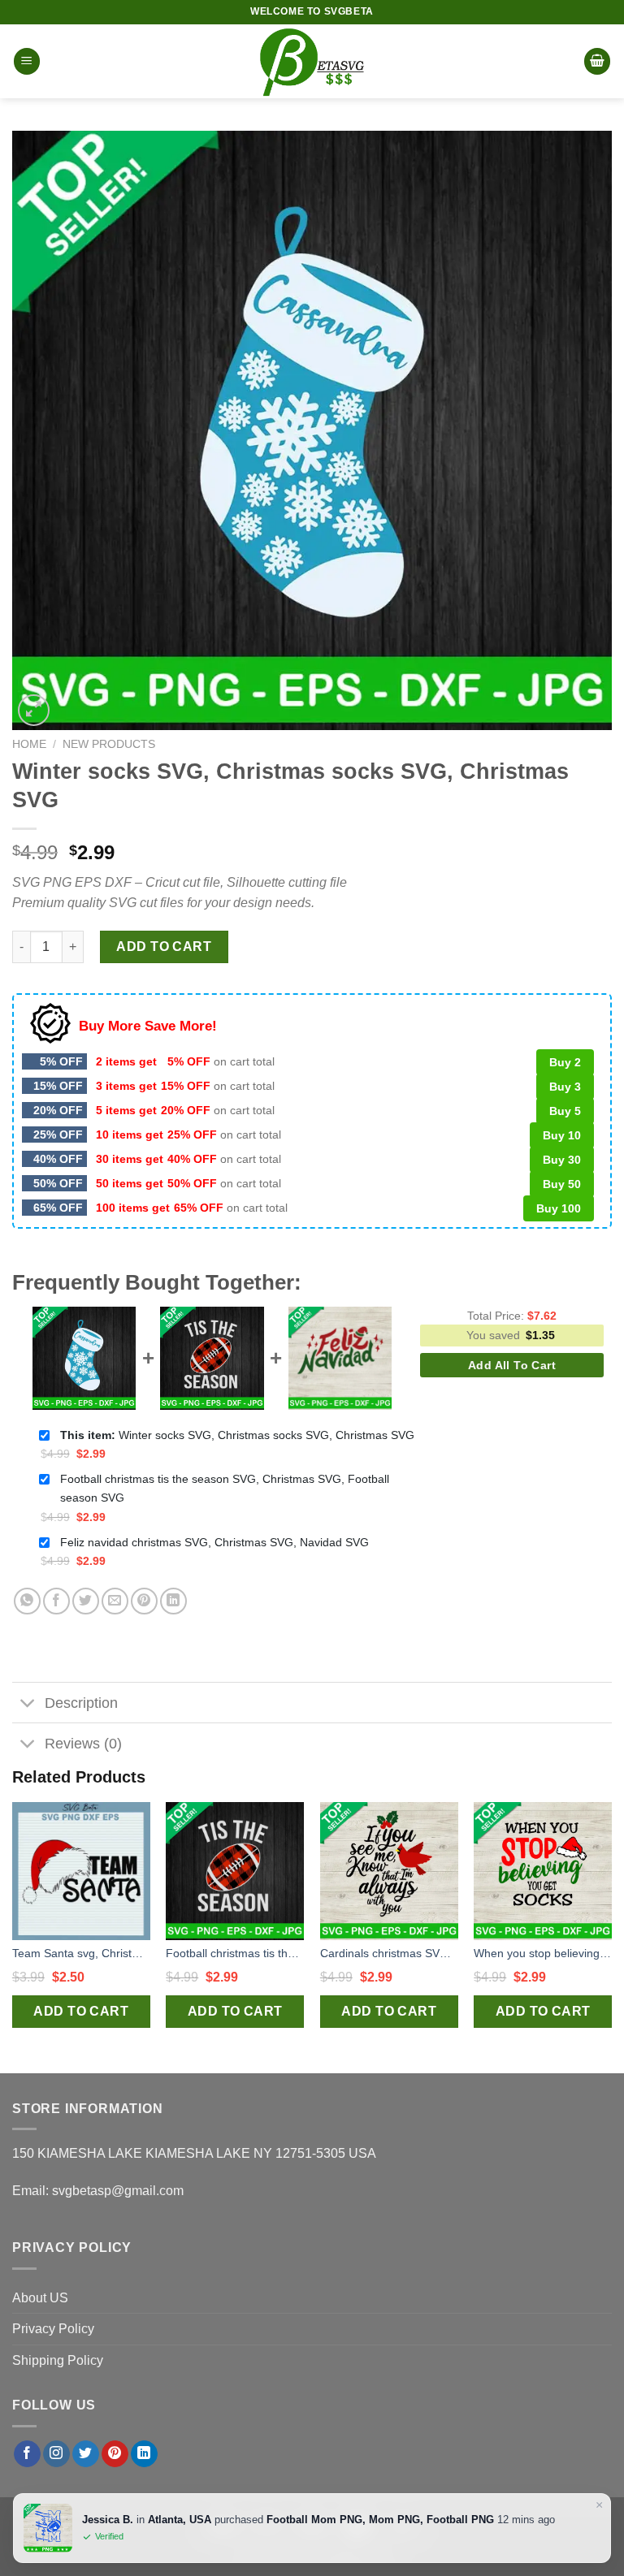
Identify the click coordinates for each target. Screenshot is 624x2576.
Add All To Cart (512, 1365)
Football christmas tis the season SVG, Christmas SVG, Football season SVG (225, 1488)
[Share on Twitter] (86, 1601)
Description (81, 1703)
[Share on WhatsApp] (27, 1601)
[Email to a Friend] (115, 1601)
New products (109, 744)
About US (40, 2298)
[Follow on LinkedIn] (144, 2454)
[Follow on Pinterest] (115, 2454)
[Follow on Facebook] (27, 2454)
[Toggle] (28, 1704)
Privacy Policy (53, 2329)
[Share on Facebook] (56, 1601)
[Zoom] (34, 710)
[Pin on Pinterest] (144, 1601)
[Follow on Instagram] (56, 2454)
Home (29, 744)
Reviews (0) (83, 1744)
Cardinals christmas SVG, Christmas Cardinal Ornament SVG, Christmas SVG (389, 1953)
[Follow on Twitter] (86, 2454)
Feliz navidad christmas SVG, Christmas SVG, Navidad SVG (214, 1542)
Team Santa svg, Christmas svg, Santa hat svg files (81, 1953)
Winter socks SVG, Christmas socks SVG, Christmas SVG (237, 1435)
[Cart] (597, 61)
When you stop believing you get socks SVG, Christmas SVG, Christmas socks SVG (543, 1953)
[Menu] (27, 61)
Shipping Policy (58, 2360)
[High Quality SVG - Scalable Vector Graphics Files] (312, 61)
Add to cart (164, 947)
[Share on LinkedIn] (173, 1601)
